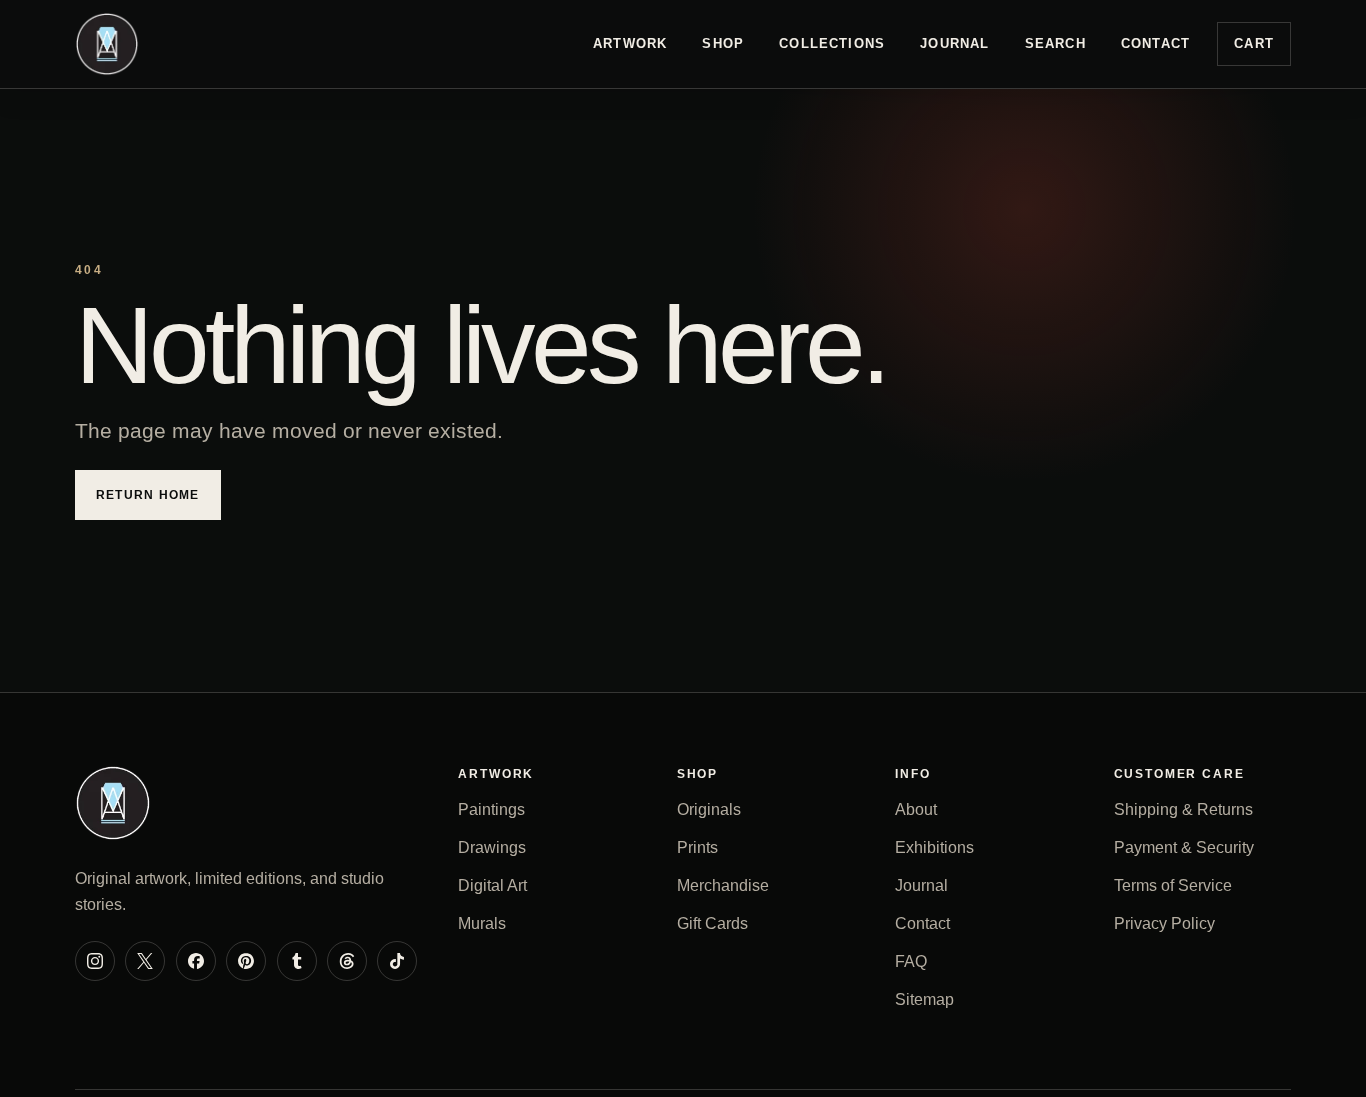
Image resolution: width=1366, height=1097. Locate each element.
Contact (1155, 43)
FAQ (911, 961)
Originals (709, 809)
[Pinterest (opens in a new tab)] (246, 961)
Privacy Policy (1164, 923)
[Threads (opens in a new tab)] (347, 961)
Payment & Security (1184, 847)
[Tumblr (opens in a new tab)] (297, 961)
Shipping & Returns (1183, 809)
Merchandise (723, 885)
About (916, 809)
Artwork (630, 43)
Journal (954, 43)
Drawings (492, 847)
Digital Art (492, 885)
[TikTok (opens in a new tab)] (397, 961)
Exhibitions (934, 847)
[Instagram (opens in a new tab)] (95, 961)
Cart (1254, 43)
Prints (697, 847)
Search (1055, 43)
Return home (148, 495)
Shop (723, 43)
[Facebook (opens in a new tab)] (196, 961)
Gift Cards (712, 923)
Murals (482, 923)
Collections (832, 43)
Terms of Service (1173, 885)
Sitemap (924, 999)
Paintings (491, 809)
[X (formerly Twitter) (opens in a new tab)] (145, 961)
